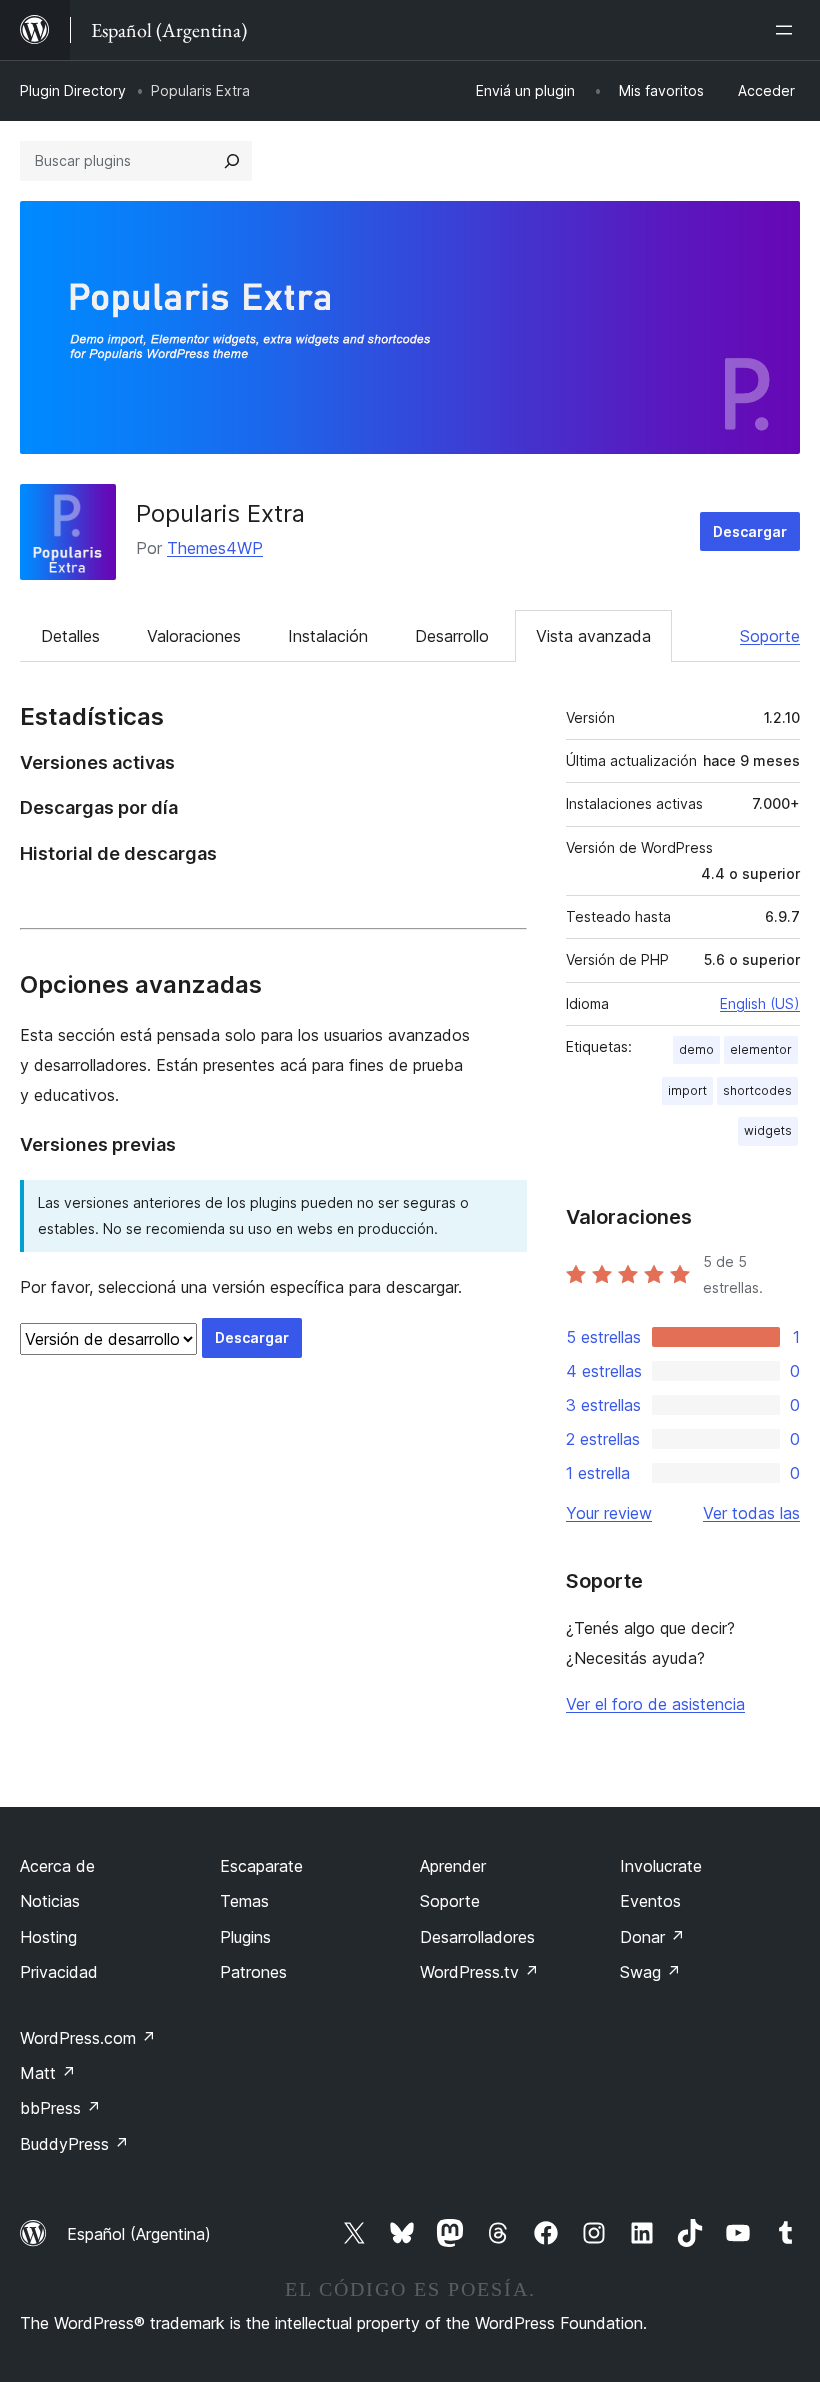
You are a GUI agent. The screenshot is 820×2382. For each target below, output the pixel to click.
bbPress (60, 2108)
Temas (244, 1901)
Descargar (750, 531)
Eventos (650, 1901)
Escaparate (261, 1866)
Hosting (48, 1937)
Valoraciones (194, 636)
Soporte (770, 636)
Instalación (328, 636)
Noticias (50, 1901)
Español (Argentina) (139, 2234)
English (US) (760, 1003)
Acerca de (57, 1866)
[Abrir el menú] (788, 30)
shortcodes (757, 1090)
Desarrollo (452, 636)
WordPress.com (88, 2038)
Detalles (70, 636)
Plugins (245, 1937)
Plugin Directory (73, 90)
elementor (761, 1049)
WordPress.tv (479, 1972)
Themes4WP (215, 548)
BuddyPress (74, 2144)
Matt (48, 2073)
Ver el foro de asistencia (655, 1704)
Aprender (453, 1866)
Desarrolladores (477, 1937)
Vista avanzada (593, 636)
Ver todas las (751, 1513)
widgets (768, 1130)
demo (696, 1049)
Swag (650, 1972)
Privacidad (59, 1972)
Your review (609, 1513)
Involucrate (661, 1866)
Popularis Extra (220, 513)
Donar (652, 1937)
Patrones (253, 1972)
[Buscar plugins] (232, 161)
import (687, 1090)
